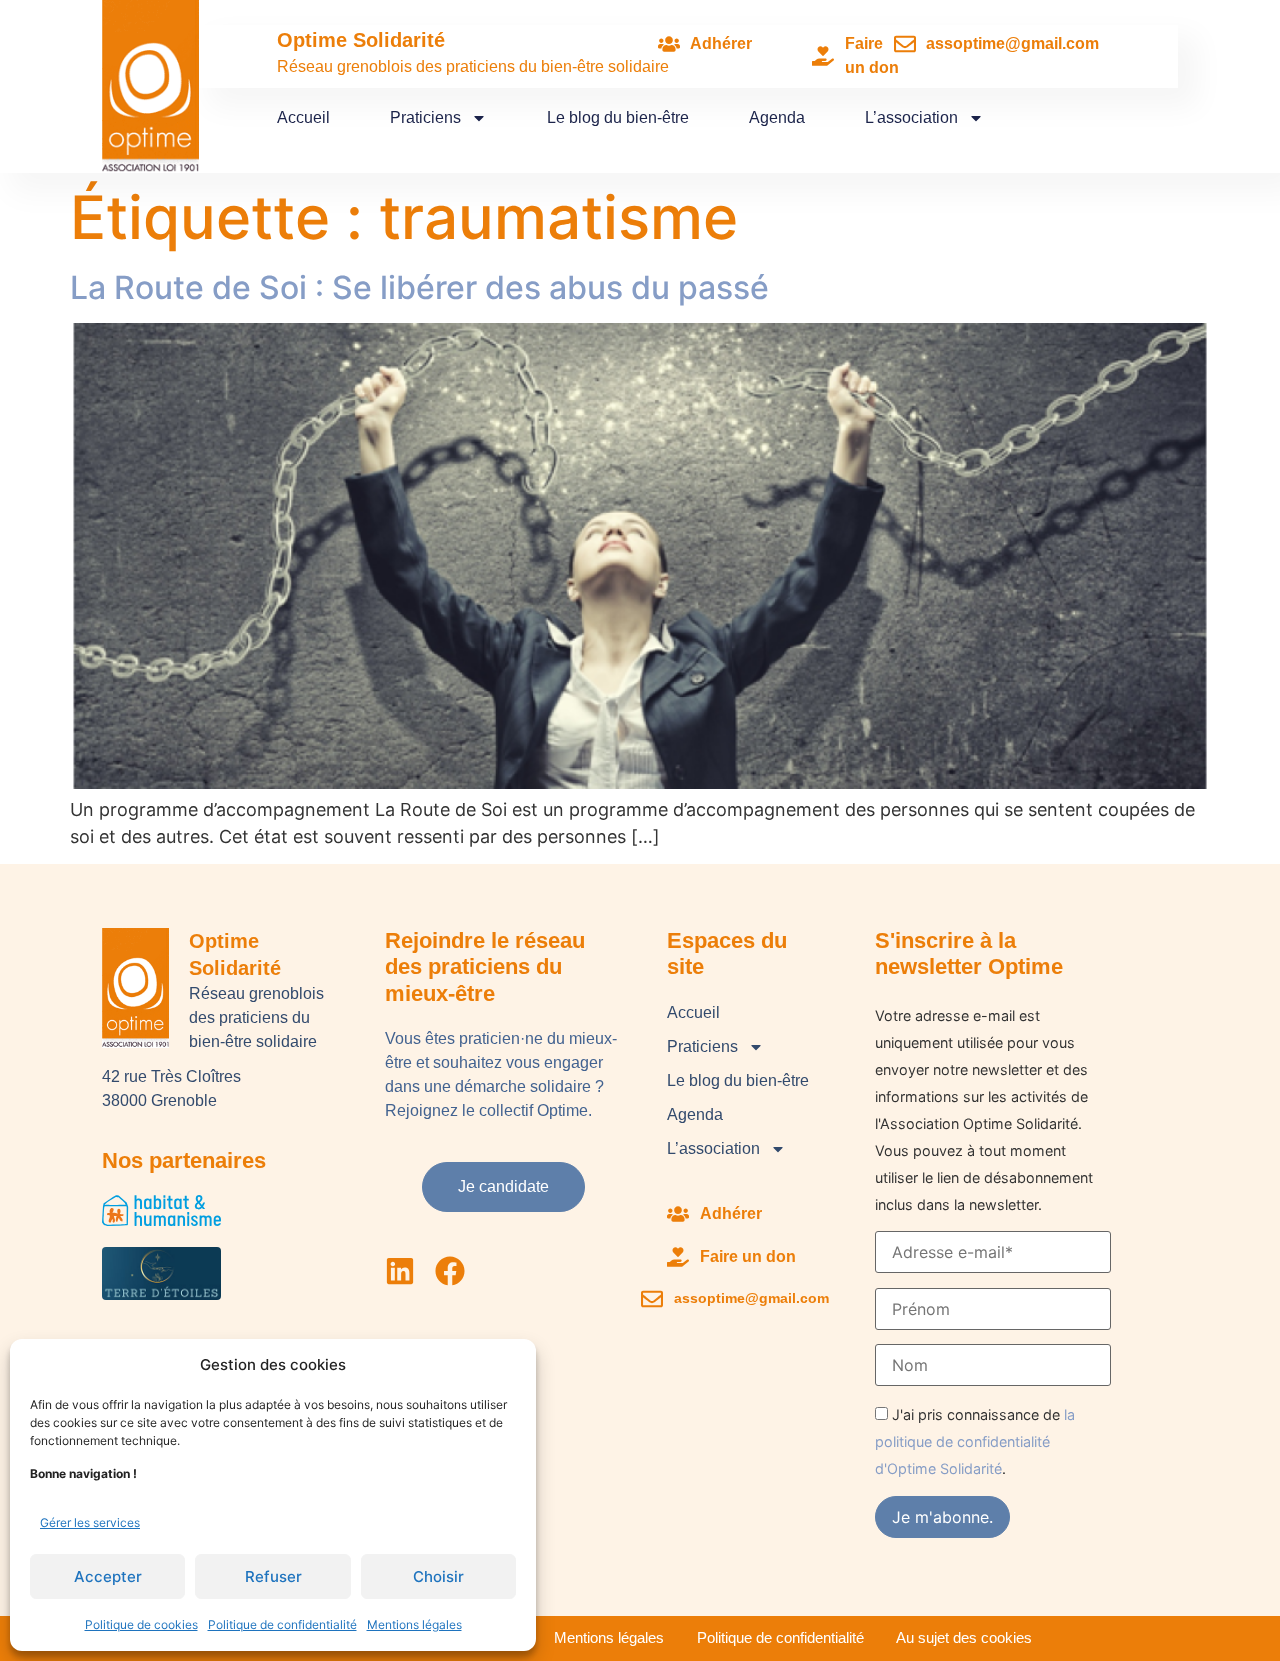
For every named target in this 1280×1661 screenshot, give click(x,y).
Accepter (108, 1576)
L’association (911, 117)
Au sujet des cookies (964, 1637)
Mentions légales (414, 1624)
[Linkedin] (400, 1271)
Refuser (273, 1576)
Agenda (777, 117)
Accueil (303, 117)
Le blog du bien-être (618, 117)
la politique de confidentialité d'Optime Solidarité (975, 1441)
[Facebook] (450, 1271)
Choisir (438, 1576)
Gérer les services (90, 1522)
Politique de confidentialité (282, 1624)
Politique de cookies (141, 1624)
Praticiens (425, 117)
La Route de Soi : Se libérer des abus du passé (419, 287)
